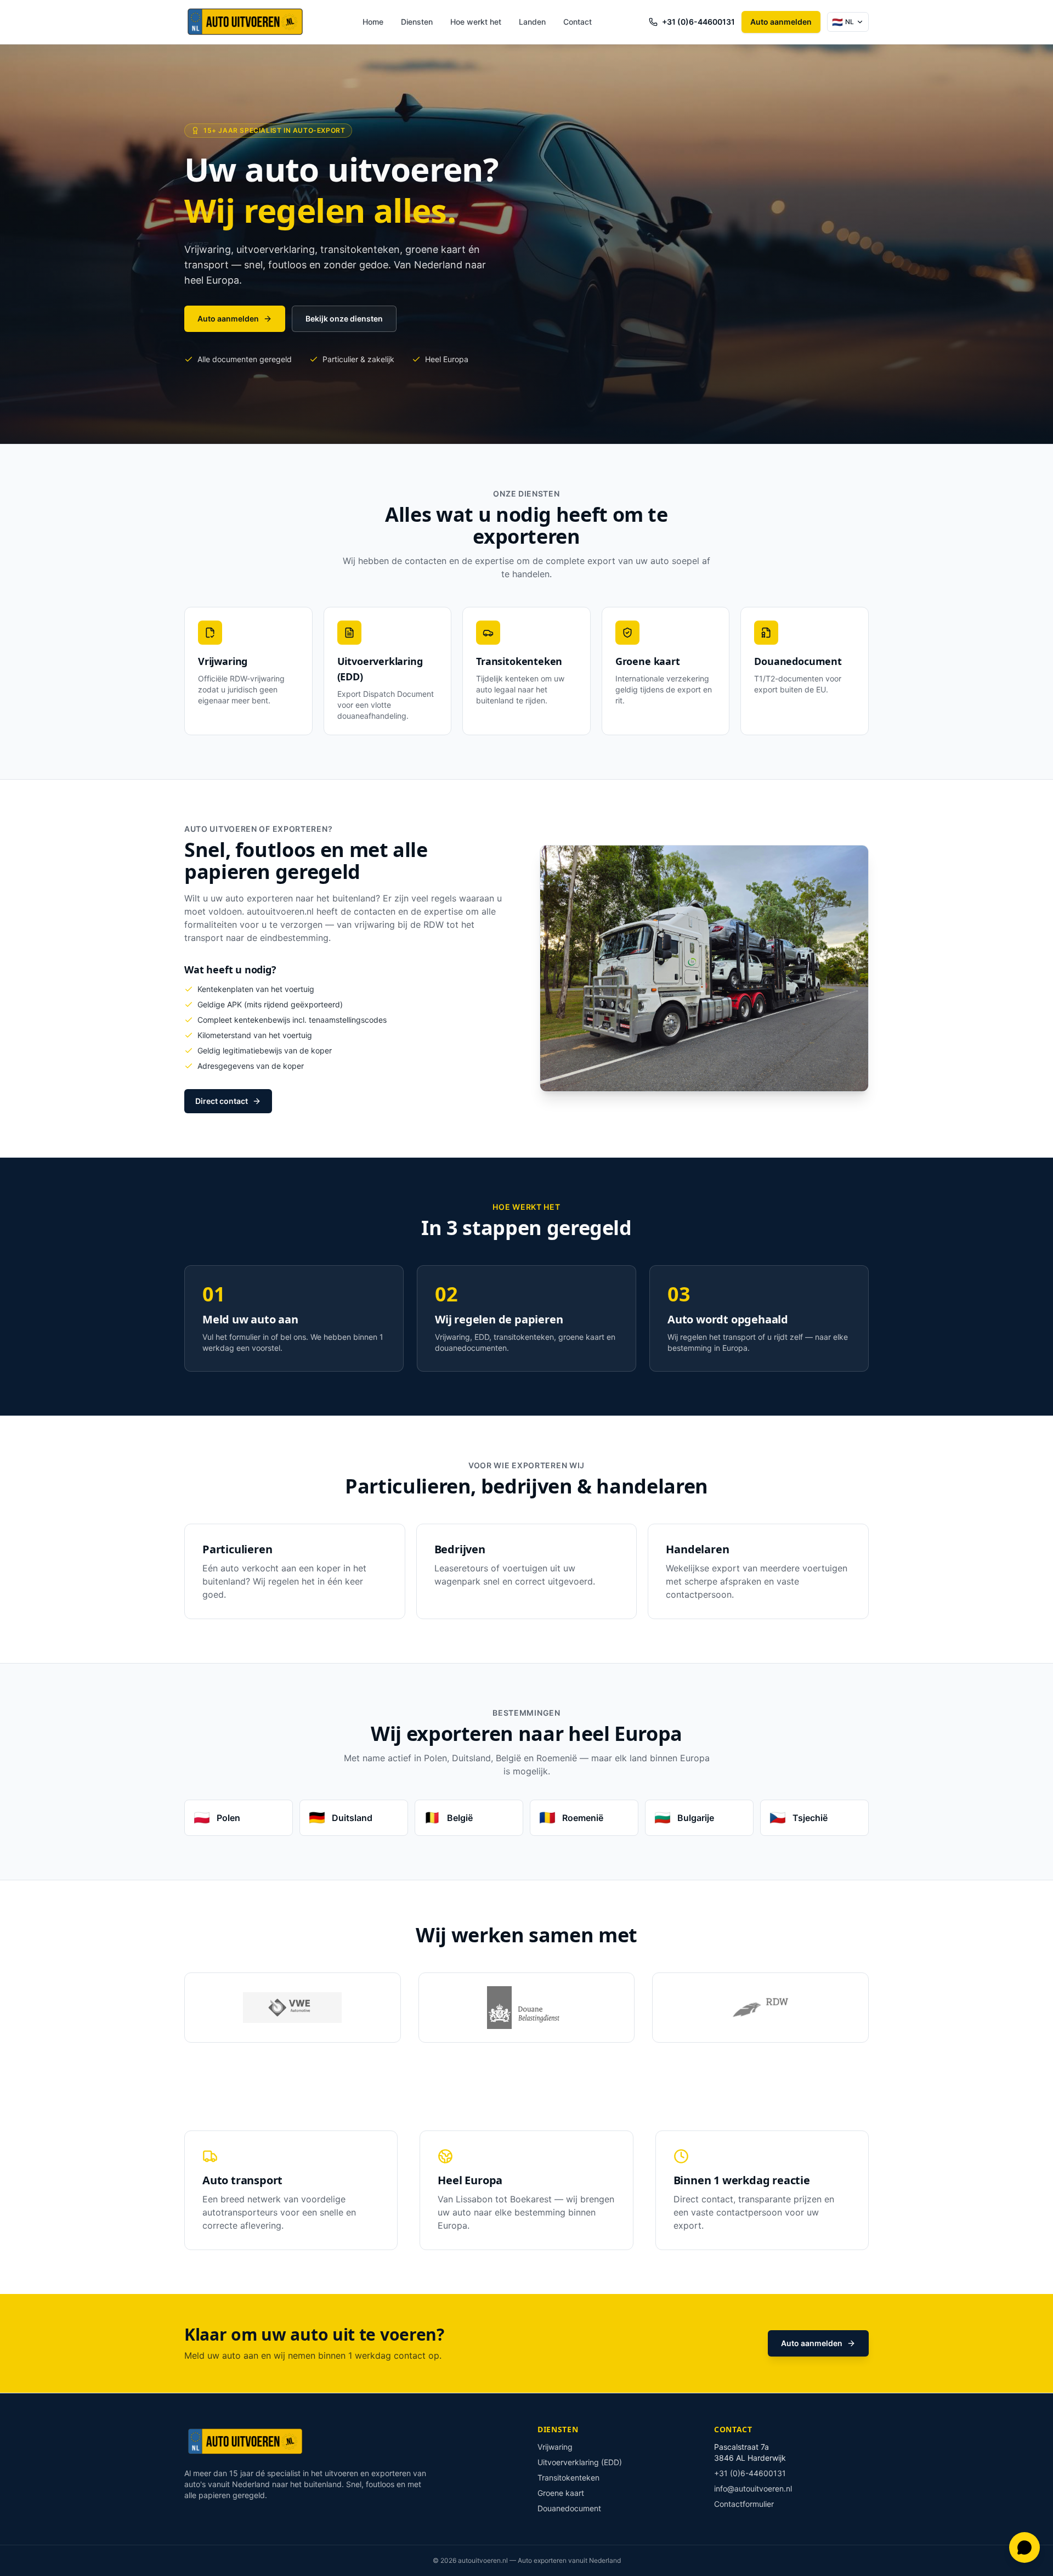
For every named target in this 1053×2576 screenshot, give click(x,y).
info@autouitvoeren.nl (753, 2488)
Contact (578, 22)
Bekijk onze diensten (344, 319)
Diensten (417, 22)
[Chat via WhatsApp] (1024, 2547)
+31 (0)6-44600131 (698, 22)
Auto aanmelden (781, 22)
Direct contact (222, 1101)
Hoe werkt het (476, 22)
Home (373, 22)
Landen (532, 22)
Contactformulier (744, 2504)
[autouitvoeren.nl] (245, 22)
